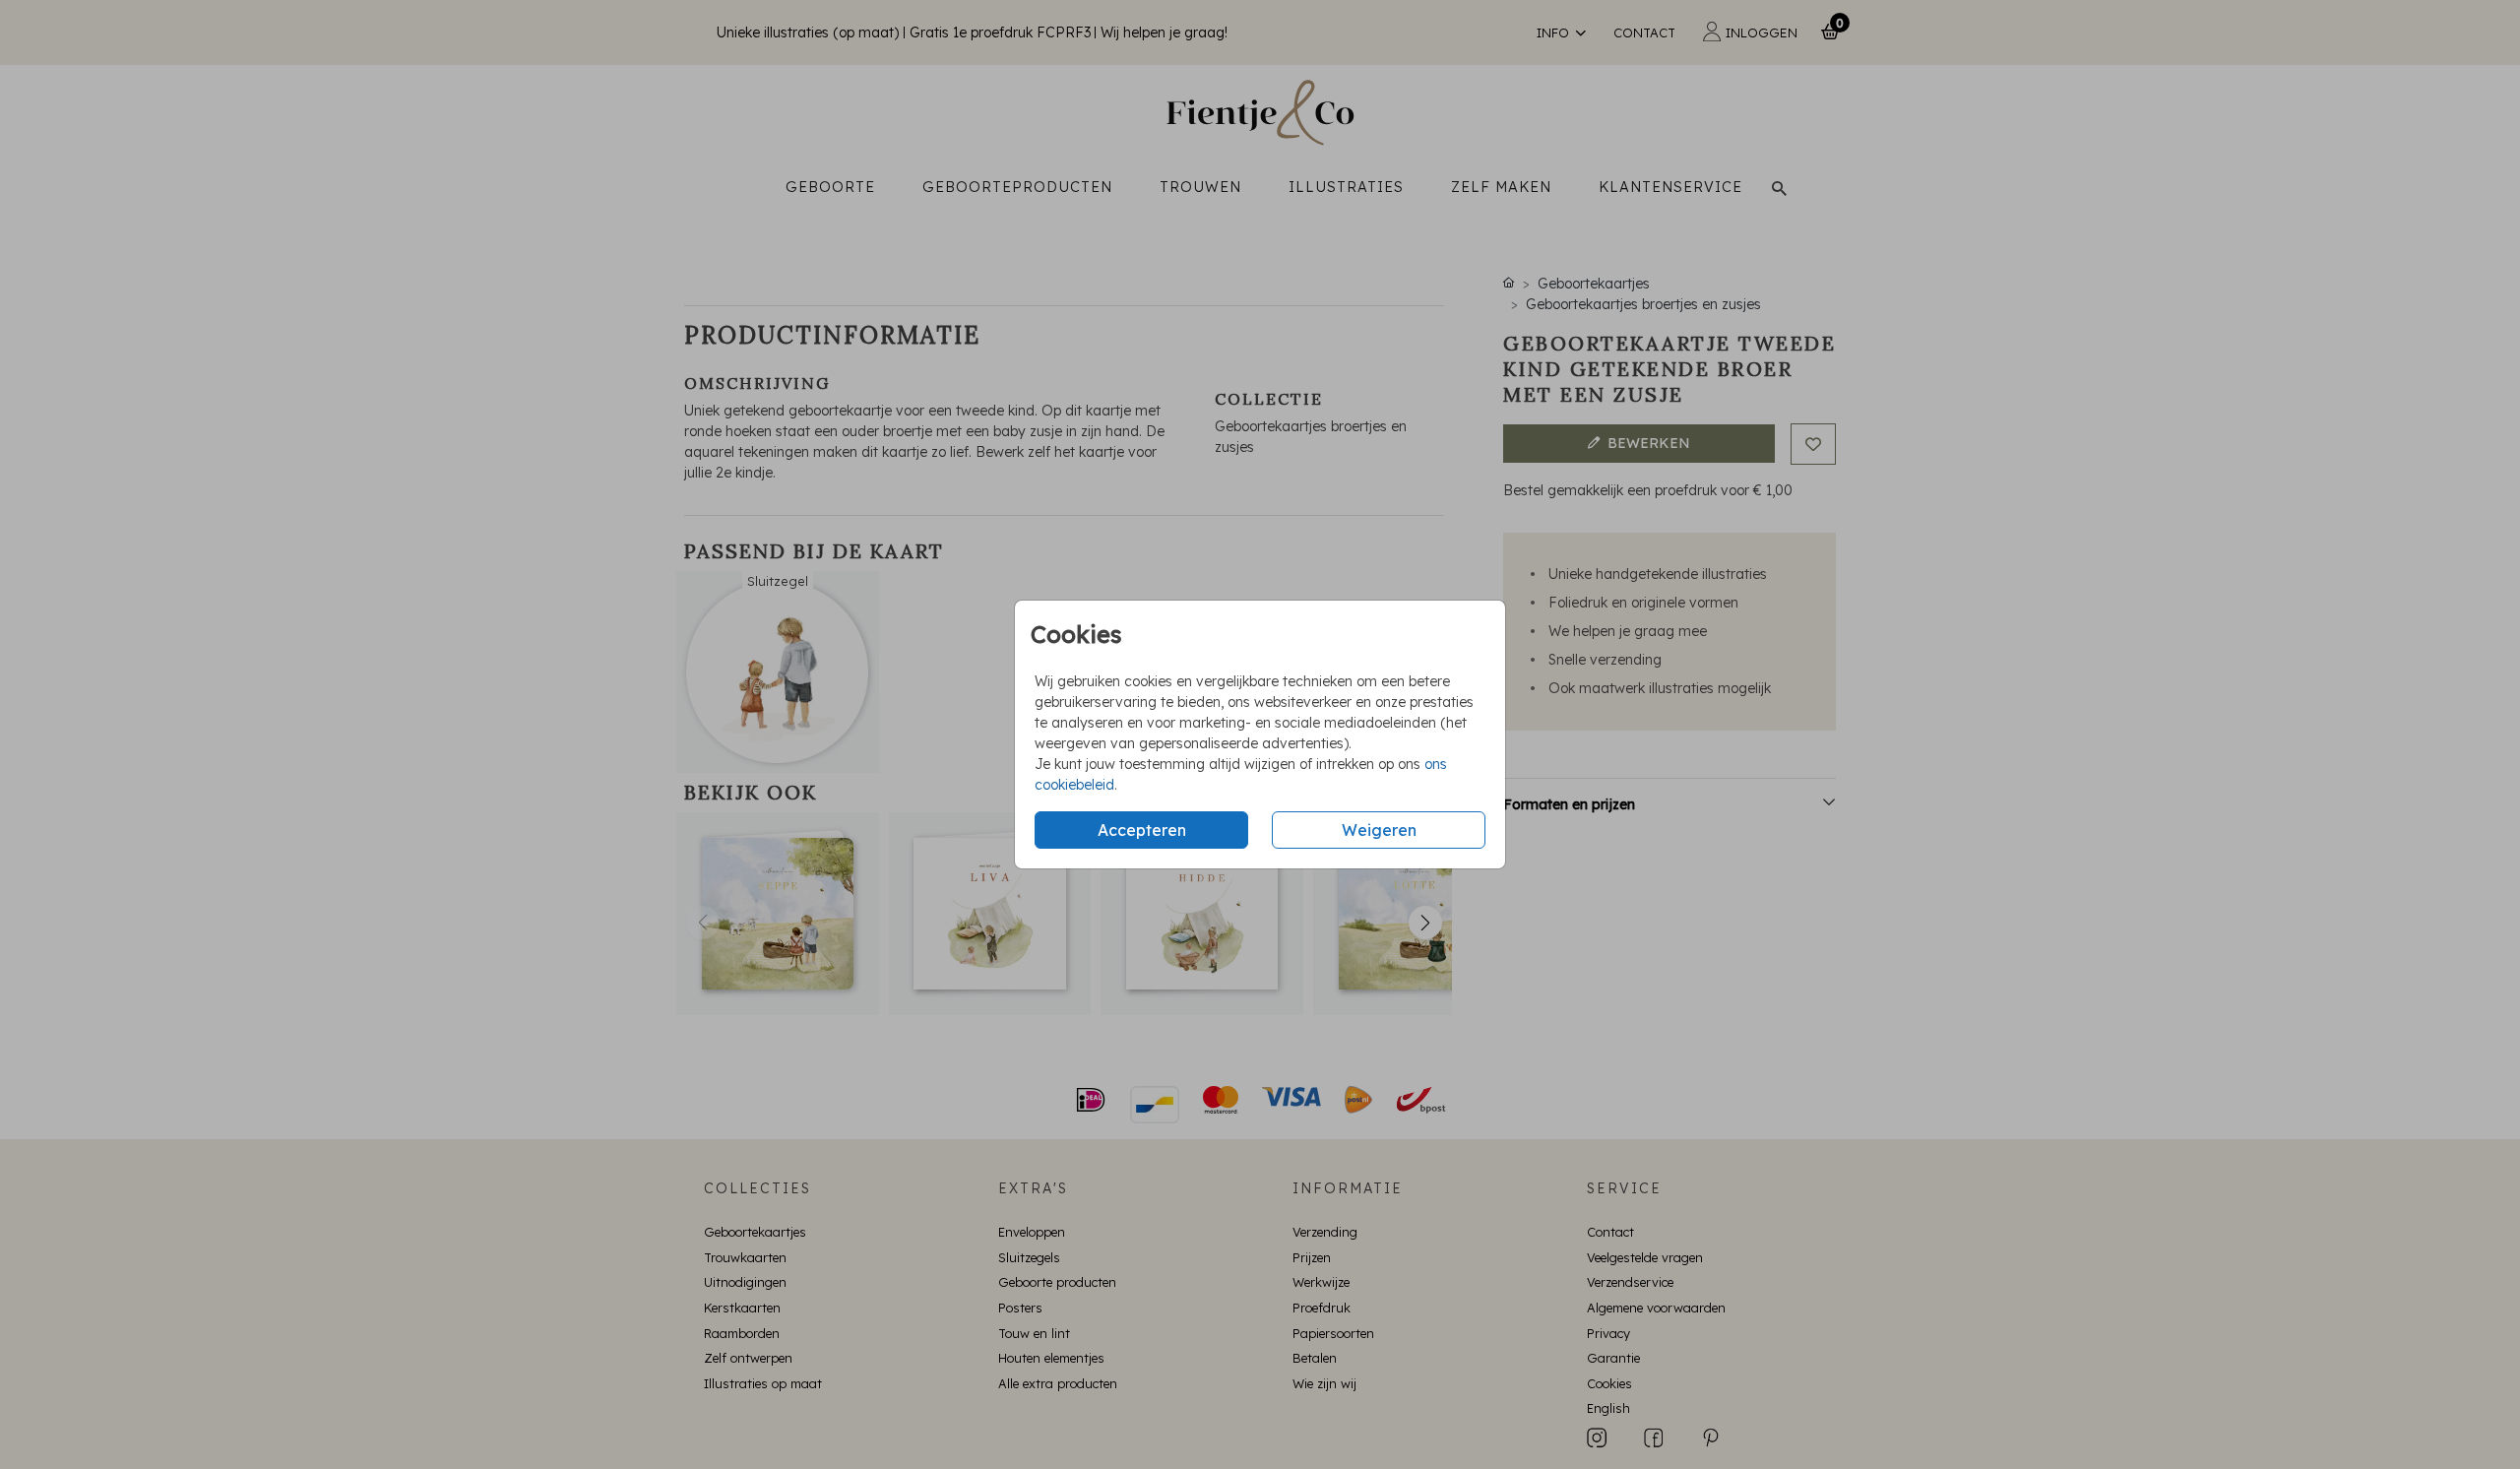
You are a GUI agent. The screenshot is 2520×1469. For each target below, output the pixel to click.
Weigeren (1379, 830)
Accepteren (1142, 830)
